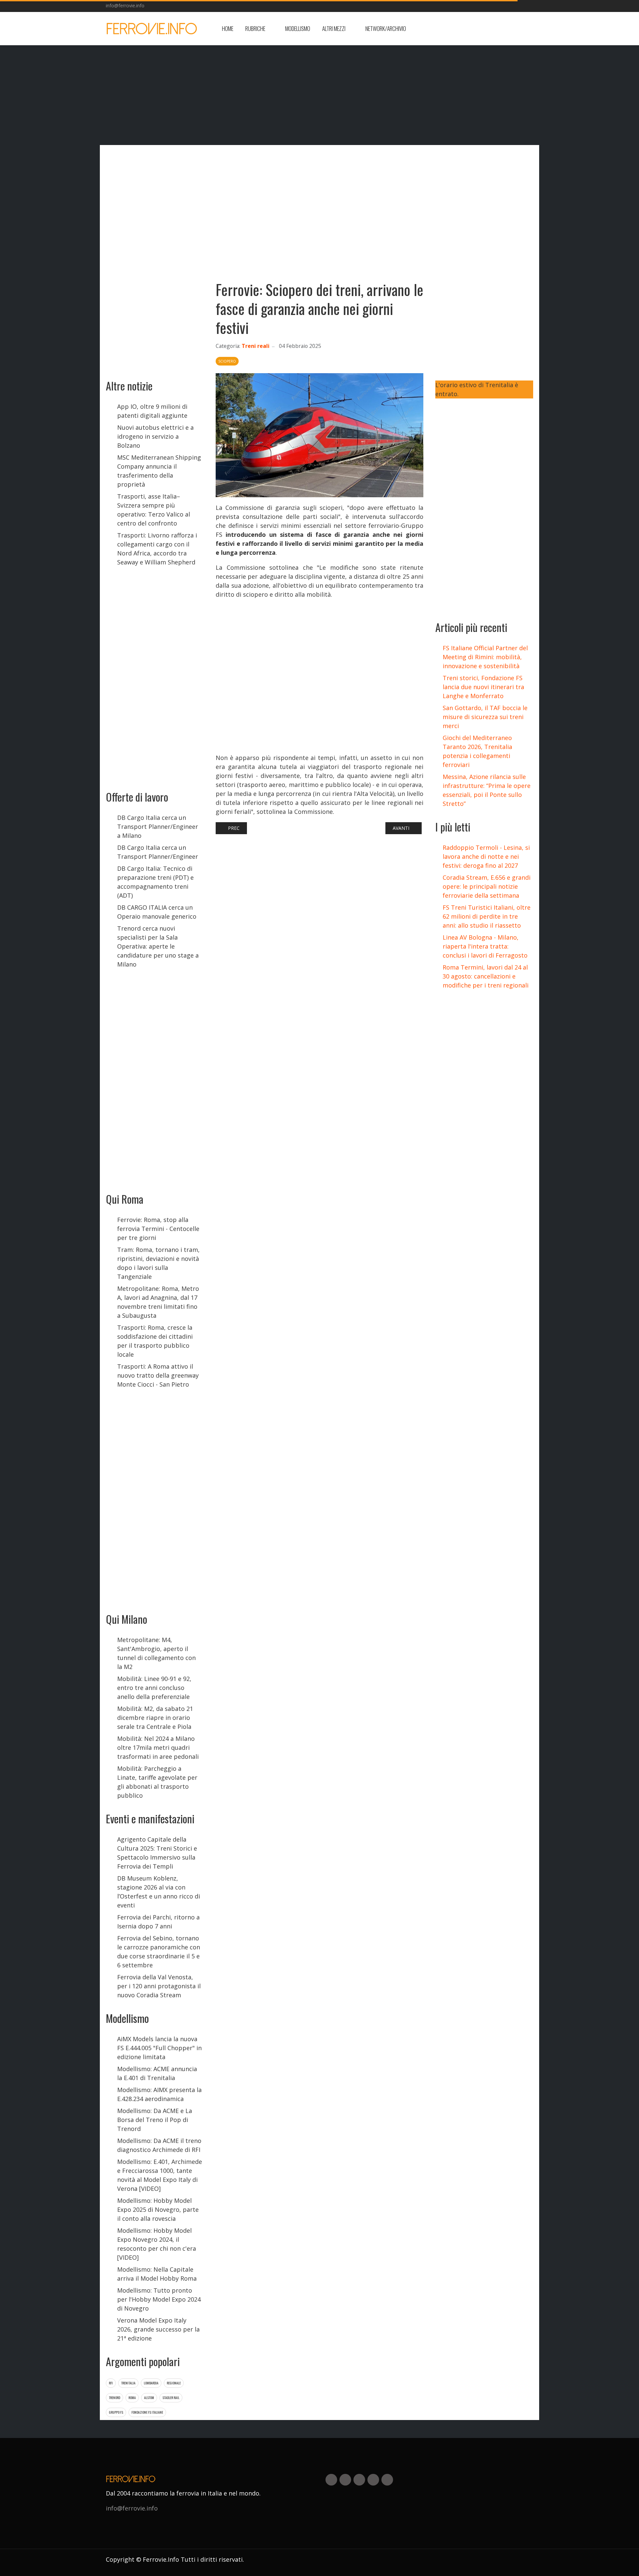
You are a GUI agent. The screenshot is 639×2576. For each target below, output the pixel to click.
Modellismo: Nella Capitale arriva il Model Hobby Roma (157, 2274)
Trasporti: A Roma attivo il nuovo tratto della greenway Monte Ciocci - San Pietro (158, 1375)
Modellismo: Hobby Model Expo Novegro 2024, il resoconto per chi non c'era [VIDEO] (157, 2244)
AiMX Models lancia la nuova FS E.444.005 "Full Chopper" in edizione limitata (159, 2048)
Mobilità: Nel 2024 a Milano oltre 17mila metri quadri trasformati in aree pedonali (158, 1747)
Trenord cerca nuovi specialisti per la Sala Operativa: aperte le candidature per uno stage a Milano (158, 946)
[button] (259, 29)
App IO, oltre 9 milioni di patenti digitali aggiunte (152, 411)
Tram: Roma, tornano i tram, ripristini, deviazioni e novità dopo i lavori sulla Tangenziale (158, 1263)
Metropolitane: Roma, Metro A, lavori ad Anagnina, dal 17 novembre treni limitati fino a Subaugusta (158, 1302)
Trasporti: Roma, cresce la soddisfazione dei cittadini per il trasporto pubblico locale (155, 1341)
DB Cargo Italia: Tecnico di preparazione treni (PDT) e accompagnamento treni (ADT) (155, 882)
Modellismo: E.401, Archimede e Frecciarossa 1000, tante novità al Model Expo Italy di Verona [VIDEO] (160, 2175)
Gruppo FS (116, 2412)
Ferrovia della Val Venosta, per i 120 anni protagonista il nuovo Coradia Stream (159, 1986)
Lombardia (151, 2383)
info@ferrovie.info (125, 5)
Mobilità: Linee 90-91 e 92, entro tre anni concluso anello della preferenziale (154, 1688)
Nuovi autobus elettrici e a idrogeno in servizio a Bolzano (155, 436)
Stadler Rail (171, 2398)
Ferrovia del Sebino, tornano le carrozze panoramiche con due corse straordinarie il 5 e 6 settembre (159, 1952)
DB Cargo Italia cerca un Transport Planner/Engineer (158, 852)
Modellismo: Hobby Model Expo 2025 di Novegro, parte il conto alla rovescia (158, 2209)
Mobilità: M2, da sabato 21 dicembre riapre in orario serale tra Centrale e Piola (155, 1718)
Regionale (174, 2383)
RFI (111, 2383)
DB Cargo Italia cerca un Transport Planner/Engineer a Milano (158, 827)
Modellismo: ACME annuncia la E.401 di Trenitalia (157, 2073)
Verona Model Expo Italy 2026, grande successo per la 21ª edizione (158, 2329)
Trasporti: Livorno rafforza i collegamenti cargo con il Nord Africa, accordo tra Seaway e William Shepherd (157, 549)
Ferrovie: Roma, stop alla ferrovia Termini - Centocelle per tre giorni (158, 1229)
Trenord (114, 2398)
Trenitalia (128, 2383)
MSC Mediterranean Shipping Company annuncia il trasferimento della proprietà (159, 471)
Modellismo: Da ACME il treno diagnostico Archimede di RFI (159, 2145)
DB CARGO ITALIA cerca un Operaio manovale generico (157, 912)
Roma (132, 2398)
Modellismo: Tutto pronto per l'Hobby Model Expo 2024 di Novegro (159, 2299)
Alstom (149, 2398)
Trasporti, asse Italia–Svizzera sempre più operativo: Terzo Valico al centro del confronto (154, 510)
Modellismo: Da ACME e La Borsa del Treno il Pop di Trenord (155, 2120)
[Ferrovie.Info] (152, 29)
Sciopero (227, 361)
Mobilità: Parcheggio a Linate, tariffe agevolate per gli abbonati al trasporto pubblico (157, 1782)
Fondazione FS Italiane (147, 2412)
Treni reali (256, 346)
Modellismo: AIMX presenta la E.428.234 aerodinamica (159, 2094)
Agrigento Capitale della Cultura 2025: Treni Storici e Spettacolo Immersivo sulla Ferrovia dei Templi (157, 1853)
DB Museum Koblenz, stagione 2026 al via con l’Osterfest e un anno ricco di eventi (159, 1892)
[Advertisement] (480, 29)
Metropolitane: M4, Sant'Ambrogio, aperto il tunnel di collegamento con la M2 (156, 1653)
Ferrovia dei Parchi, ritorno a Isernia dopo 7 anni (158, 1922)
